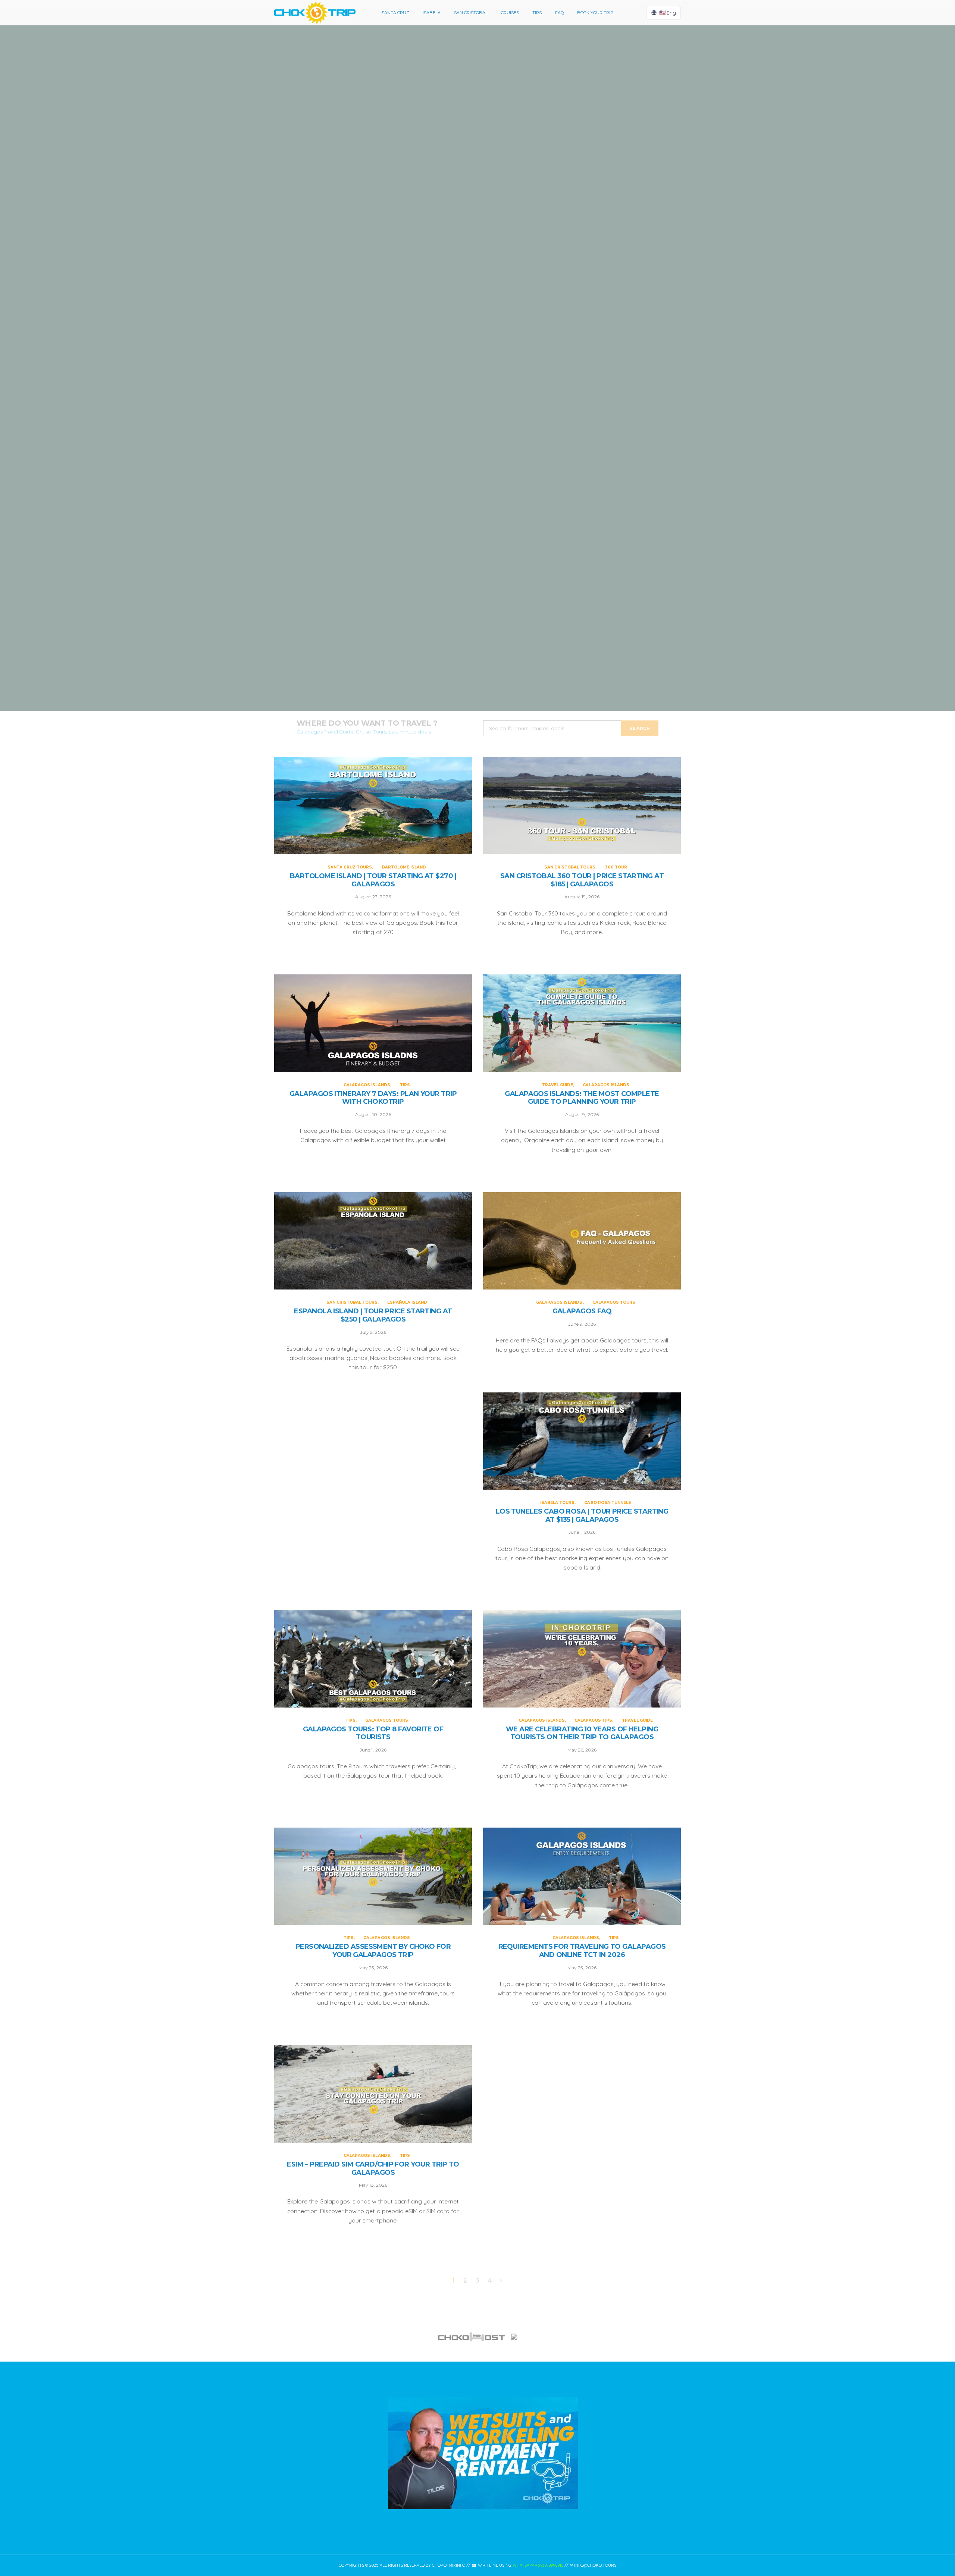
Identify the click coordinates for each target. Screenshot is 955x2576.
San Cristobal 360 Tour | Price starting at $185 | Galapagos (477, 296)
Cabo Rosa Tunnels (608, 1503)
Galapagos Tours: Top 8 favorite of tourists (373, 1733)
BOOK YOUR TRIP (595, 13)
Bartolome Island (501, 94)
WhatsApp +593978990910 (538, 2565)
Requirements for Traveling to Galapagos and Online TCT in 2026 (582, 1951)
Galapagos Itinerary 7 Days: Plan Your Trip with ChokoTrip (477, 467)
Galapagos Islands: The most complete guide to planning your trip (477, 639)
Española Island (407, 1302)
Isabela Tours (557, 1503)
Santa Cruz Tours (454, 94)
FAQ (559, 13)
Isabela (432, 13)
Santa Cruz (395, 13)
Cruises (510, 13)
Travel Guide (455, 601)
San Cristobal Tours (464, 266)
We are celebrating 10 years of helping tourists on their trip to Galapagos (582, 1733)
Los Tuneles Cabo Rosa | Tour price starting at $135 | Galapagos (582, 1516)
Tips (537, 13)
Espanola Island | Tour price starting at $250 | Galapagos (373, 1315)
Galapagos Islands (469, 437)
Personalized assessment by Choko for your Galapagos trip (373, 1951)
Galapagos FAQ (582, 1311)
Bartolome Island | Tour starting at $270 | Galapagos (477, 124)
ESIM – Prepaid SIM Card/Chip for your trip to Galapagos (373, 2169)
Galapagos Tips (593, 1720)
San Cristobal (471, 13)
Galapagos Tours (614, 1302)
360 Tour (503, 266)
